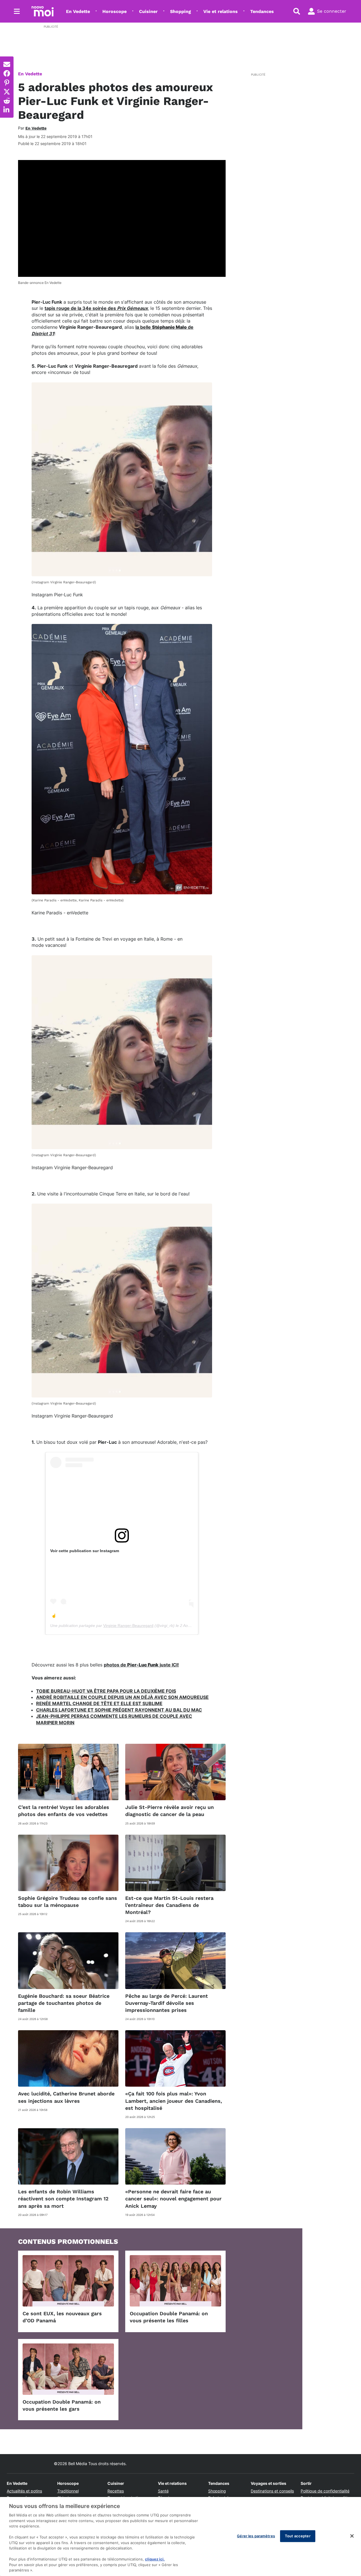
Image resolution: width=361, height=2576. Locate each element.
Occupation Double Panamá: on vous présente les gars (62, 2405)
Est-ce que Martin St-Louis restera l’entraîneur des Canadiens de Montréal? (169, 1905)
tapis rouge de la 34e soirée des (96, 308)
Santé (163, 2491)
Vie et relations (221, 11)
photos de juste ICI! (141, 1665)
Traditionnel (68, 2491)
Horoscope (115, 11)
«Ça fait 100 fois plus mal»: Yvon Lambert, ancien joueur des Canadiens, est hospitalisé (174, 2101)
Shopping (180, 11)
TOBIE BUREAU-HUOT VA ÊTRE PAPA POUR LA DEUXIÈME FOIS (106, 1691)
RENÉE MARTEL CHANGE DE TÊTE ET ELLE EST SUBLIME (99, 1703)
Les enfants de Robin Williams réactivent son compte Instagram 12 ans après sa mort (63, 2199)
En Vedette (78, 11)
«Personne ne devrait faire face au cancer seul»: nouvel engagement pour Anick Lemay (173, 2199)
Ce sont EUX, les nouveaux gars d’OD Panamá (62, 2317)
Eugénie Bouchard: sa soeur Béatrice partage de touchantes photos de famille (64, 2003)
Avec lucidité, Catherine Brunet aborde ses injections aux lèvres (66, 2097)
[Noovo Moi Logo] (43, 11)
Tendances (262, 11)
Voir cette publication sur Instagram (85, 1551)
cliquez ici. (155, 2559)
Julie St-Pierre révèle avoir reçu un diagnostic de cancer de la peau (170, 1811)
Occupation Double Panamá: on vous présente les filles (169, 2317)
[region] (180, 2536)
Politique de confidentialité (325, 2491)
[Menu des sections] (17, 11)
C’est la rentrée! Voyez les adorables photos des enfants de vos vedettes (64, 1811)
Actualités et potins (24, 2491)
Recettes (116, 2491)
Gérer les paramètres (256, 2536)
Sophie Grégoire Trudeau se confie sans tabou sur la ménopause (68, 1902)
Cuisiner (148, 11)
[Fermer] (352, 2536)
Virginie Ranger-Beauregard (128, 1626)
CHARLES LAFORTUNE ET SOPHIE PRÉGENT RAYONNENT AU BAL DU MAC (119, 1710)
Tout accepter (298, 2536)
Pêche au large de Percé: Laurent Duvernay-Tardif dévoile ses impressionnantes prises (167, 2003)
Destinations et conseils (272, 2491)
